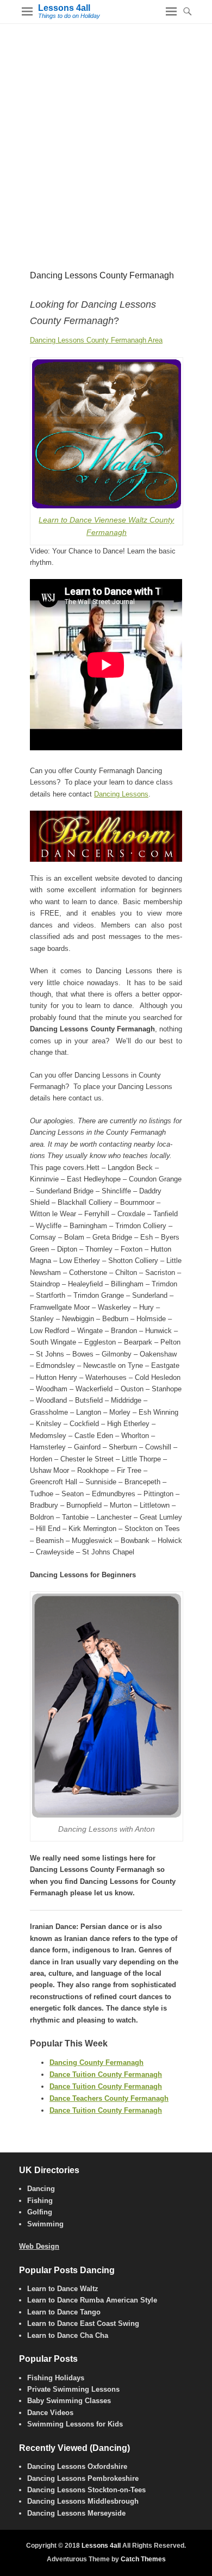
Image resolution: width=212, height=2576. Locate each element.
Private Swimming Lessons (73, 2389)
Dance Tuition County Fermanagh (106, 2074)
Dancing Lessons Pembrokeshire (83, 2478)
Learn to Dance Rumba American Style (92, 2300)
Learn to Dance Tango (64, 2312)
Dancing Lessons (121, 794)
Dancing (41, 2189)
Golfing (40, 2212)
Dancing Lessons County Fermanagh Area (96, 340)
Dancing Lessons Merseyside (76, 2513)
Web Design (39, 2246)
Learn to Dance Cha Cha (68, 2335)
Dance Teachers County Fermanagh (109, 2098)
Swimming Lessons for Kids (75, 2424)
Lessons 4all (64, 8)
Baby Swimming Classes (69, 2401)
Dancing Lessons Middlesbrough (83, 2501)
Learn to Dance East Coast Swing (83, 2323)
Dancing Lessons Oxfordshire (77, 2466)
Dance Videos (50, 2413)
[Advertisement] (106, 135)
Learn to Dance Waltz (63, 2289)
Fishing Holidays (56, 2378)
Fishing (40, 2201)
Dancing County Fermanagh (96, 2062)
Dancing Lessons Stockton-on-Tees (86, 2490)
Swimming (45, 2224)
